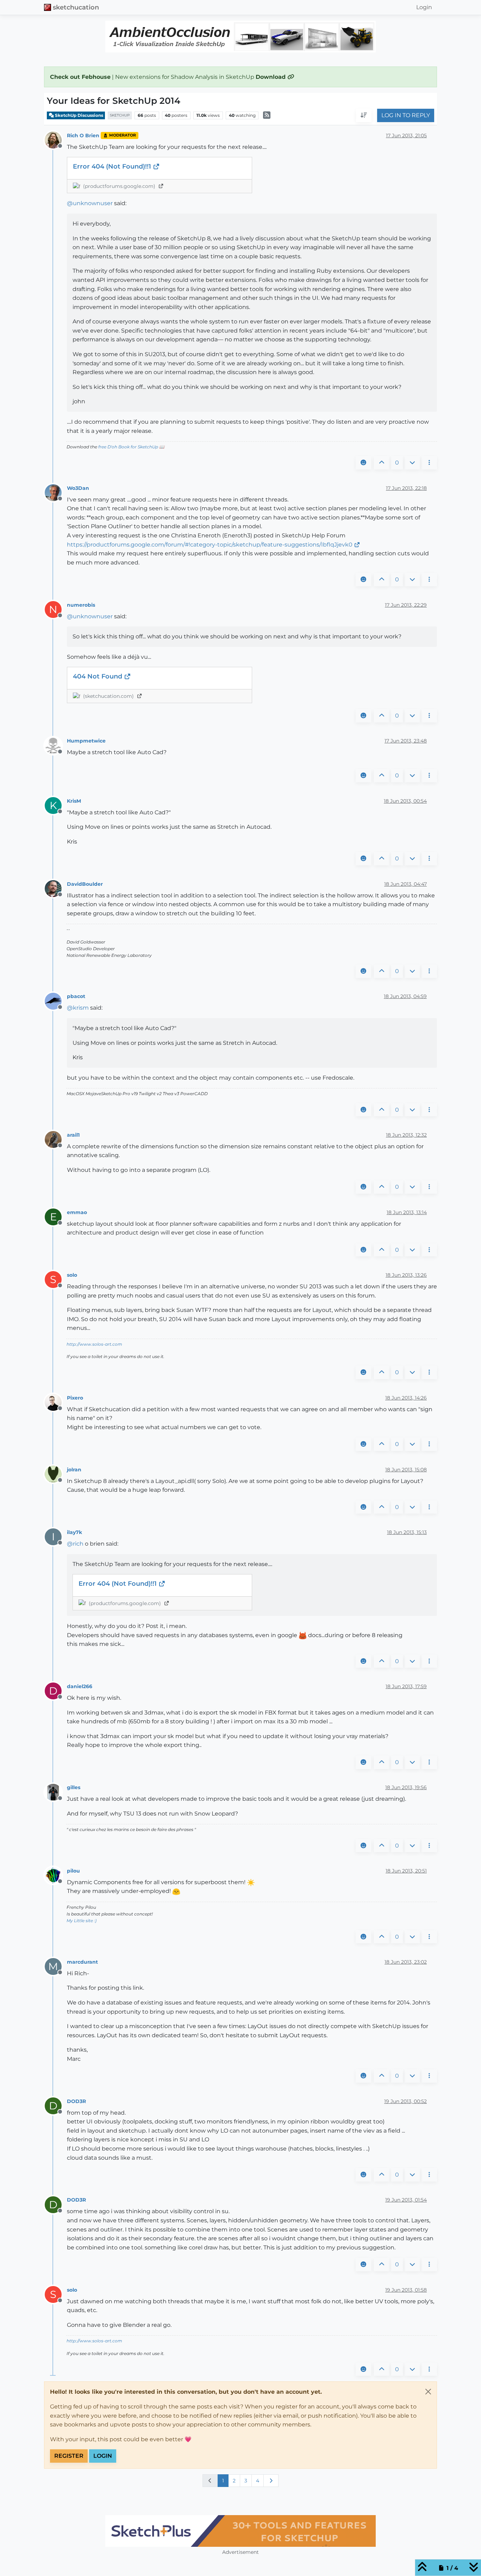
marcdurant (82, 1962)
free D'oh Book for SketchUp (128, 447)
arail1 (73, 1135)
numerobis (81, 605)
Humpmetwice (86, 741)
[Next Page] (271, 2481)
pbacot (76, 996)
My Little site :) (82, 1921)
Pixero (75, 1398)
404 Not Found (98, 676)
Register (69, 2456)
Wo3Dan (78, 488)
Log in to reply (406, 116)
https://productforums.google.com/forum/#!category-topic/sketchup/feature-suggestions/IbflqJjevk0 (210, 545)
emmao (77, 1212)
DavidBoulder (85, 884)
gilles (74, 1787)
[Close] (428, 2392)
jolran (74, 1470)
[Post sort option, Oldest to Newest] (364, 116)
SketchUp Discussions (79, 115)
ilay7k (74, 1532)
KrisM (74, 801)
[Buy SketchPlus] (235, 2531)
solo (72, 1275)
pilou (73, 1871)
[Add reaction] (363, 463)
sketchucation (76, 7)
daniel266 (80, 1686)
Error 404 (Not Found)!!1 (113, 166)
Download (271, 77)
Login (103, 2456)
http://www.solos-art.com (94, 1344)
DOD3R (76, 2101)
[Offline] (56, 140)
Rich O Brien (83, 135)
